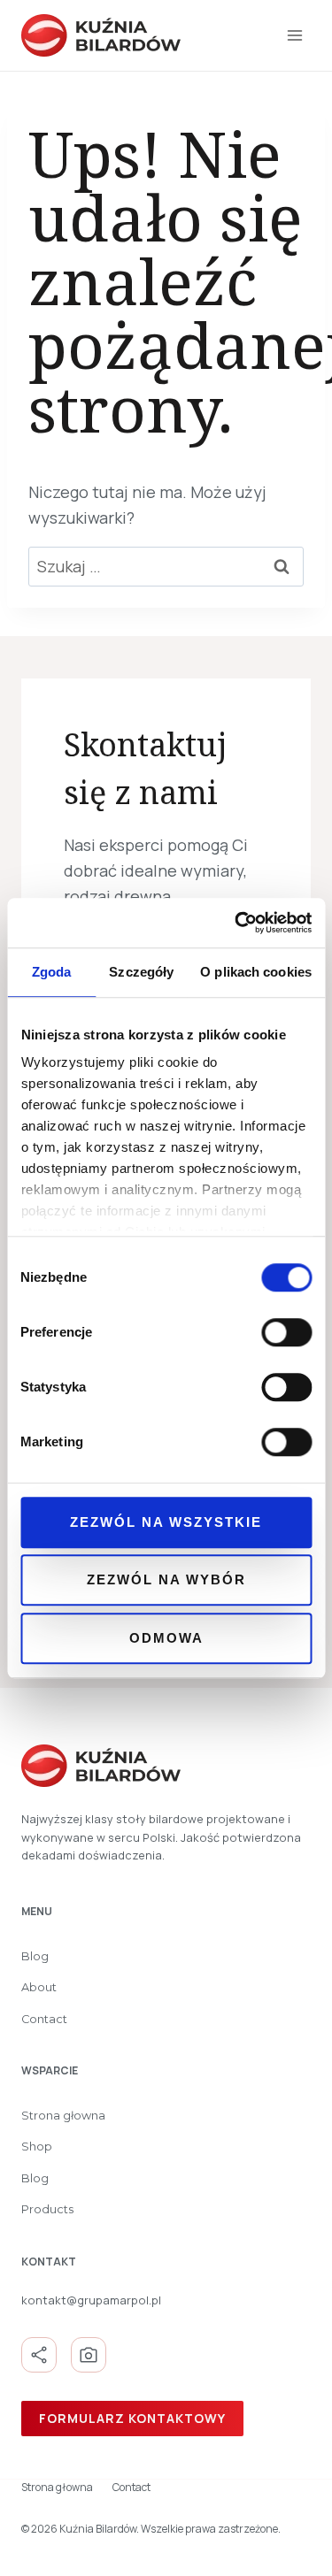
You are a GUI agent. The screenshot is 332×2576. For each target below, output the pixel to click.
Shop (37, 2147)
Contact (44, 2019)
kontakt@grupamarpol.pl (91, 2300)
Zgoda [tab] (52, 972)
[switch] (286, 1332)
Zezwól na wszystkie (166, 1522)
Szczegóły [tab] (141, 972)
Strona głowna (63, 2116)
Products (47, 2209)
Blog (35, 1956)
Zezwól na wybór (166, 1579)
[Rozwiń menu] (294, 35)
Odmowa (166, 1638)
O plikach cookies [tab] (256, 972)
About (39, 1987)
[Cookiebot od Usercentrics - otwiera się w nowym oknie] (236, 923)
